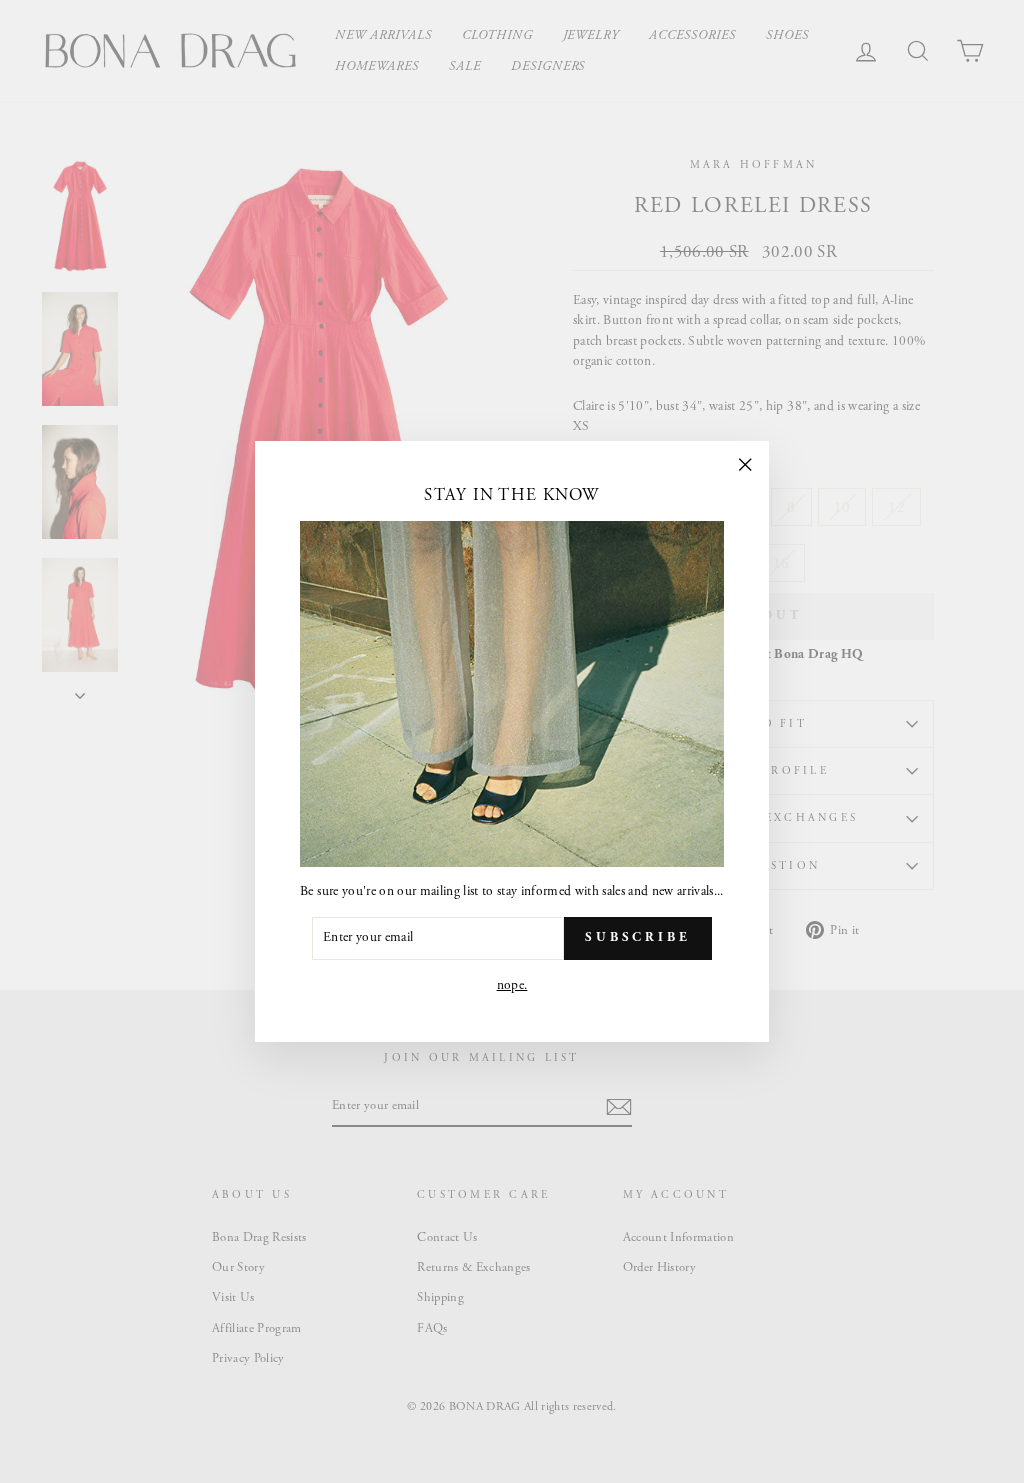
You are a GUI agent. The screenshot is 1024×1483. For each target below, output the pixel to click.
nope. (512, 985)
